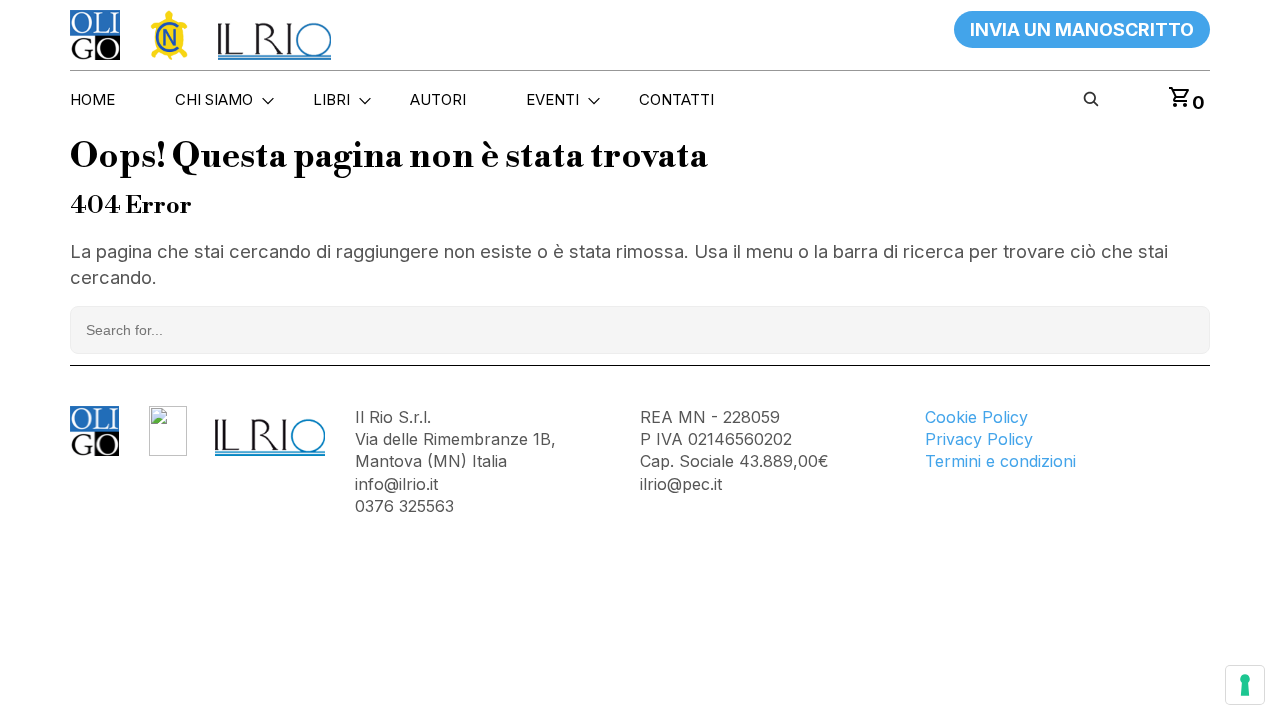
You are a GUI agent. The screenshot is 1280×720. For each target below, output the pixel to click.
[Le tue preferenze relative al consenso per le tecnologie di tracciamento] (1245, 685)
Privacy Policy (979, 439)
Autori (438, 99)
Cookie (953, 417)
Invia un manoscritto (1082, 29)
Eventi (552, 99)
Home (92, 99)
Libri (331, 99)
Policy (1005, 417)
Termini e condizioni (1000, 462)
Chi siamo (214, 99)
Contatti (676, 99)
